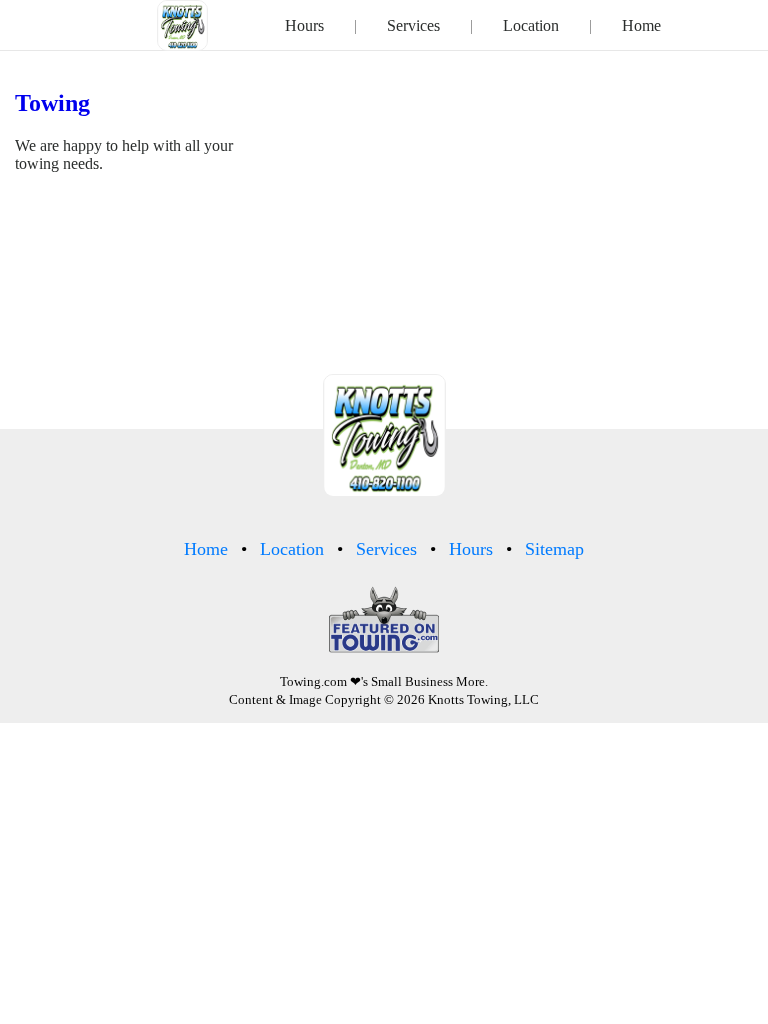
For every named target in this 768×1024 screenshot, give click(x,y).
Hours (304, 25)
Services (413, 25)
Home (641, 25)
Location (531, 25)
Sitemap (554, 549)
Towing (52, 103)
